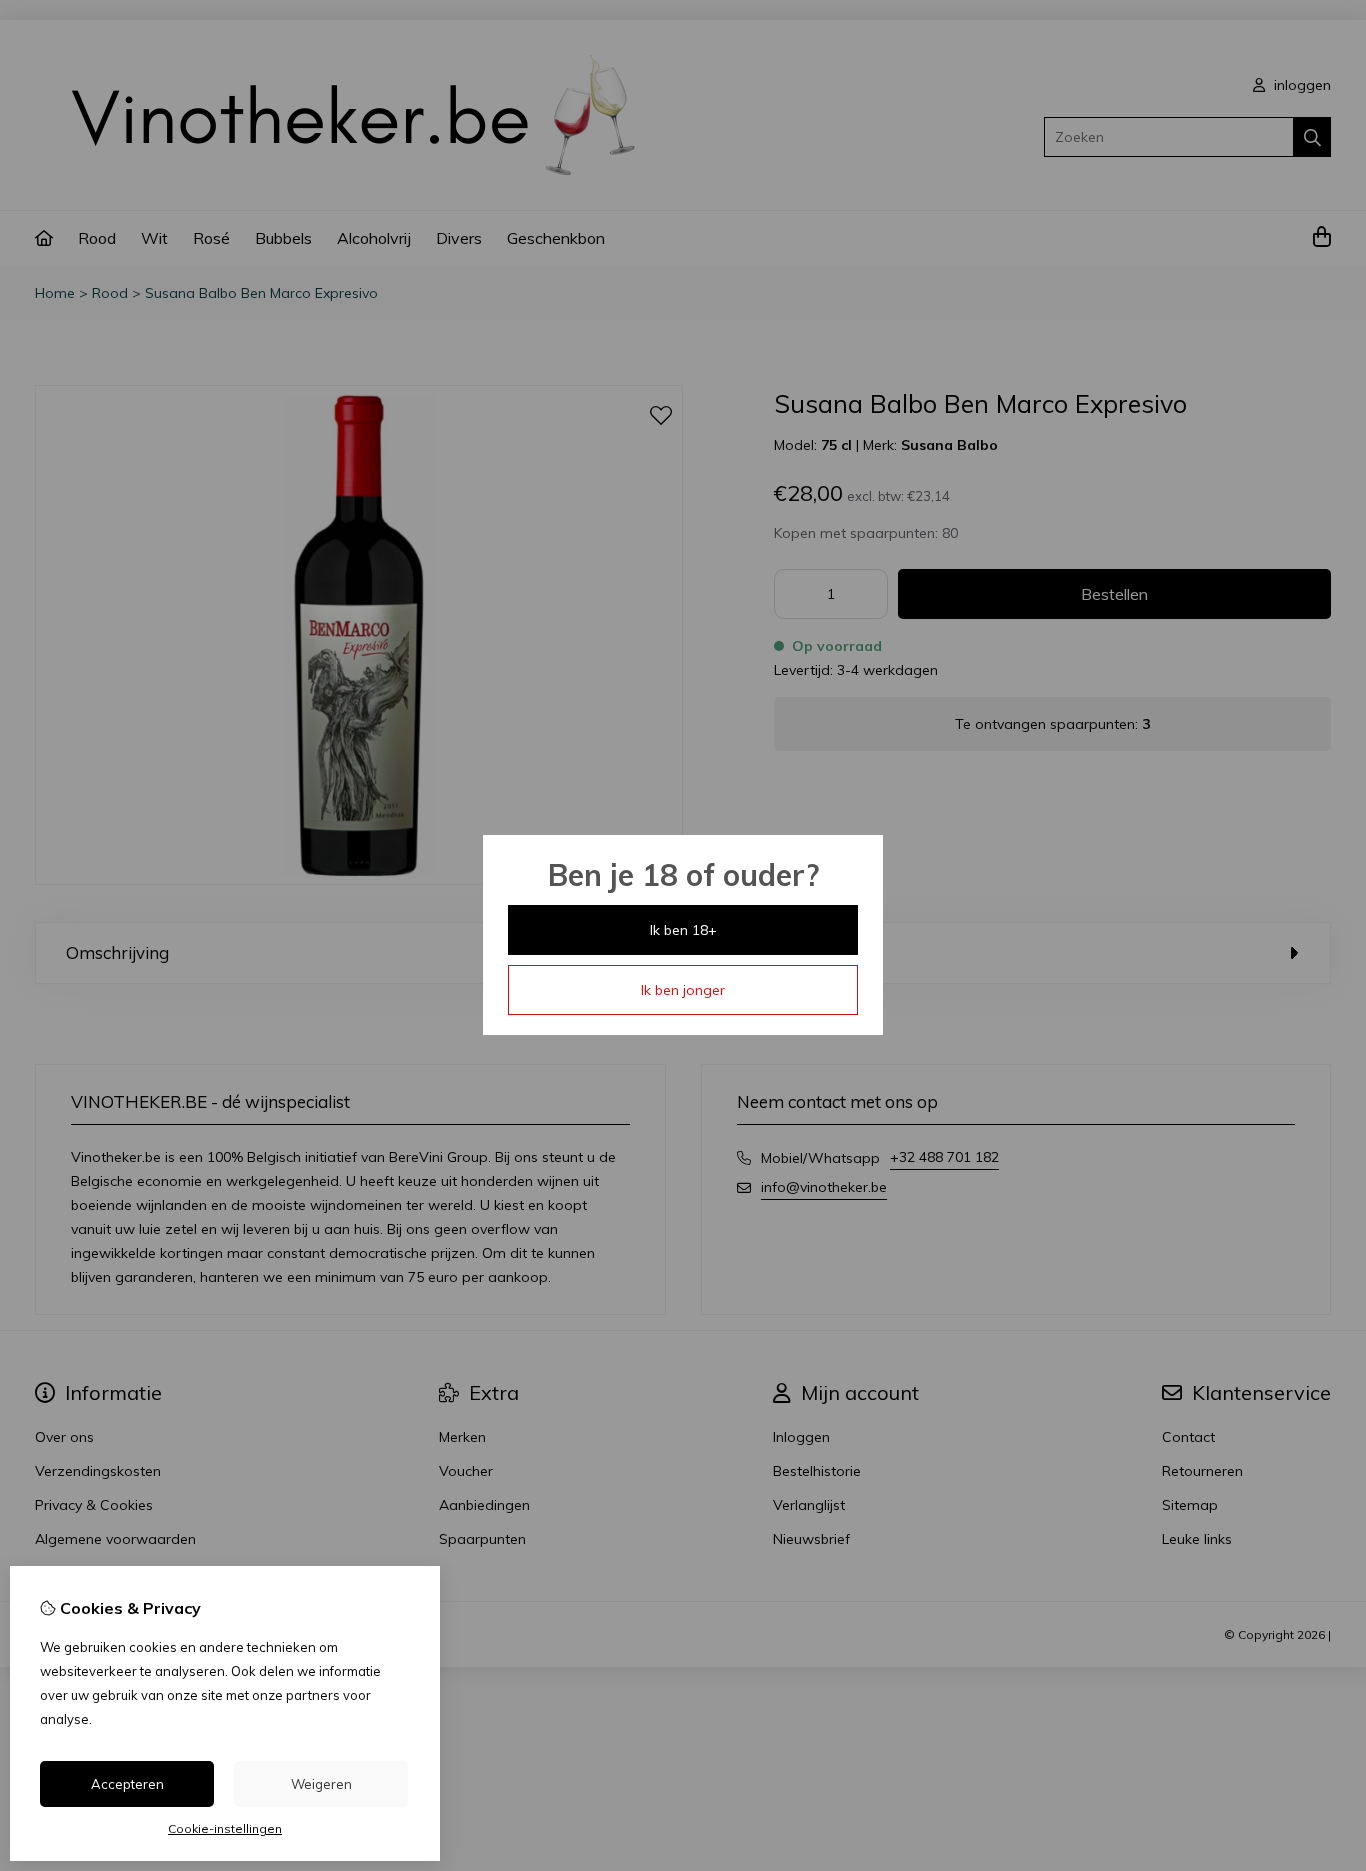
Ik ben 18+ (683, 930)
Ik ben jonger (683, 990)
